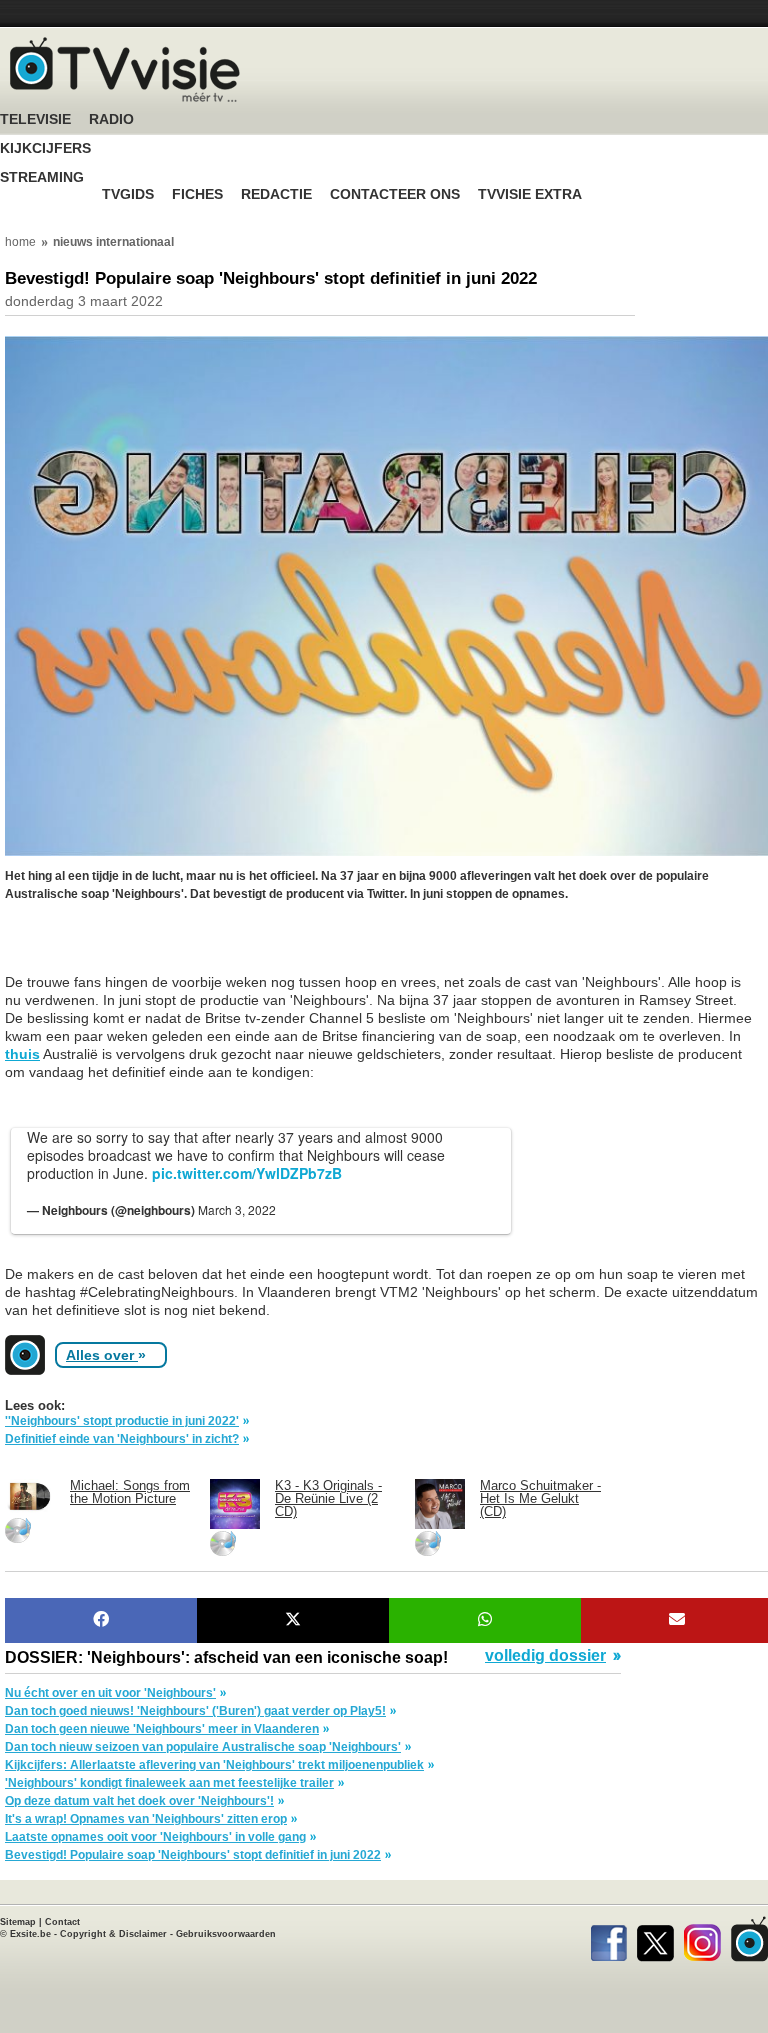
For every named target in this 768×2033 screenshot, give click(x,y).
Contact (62, 1922)
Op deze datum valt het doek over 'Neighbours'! (139, 1801)
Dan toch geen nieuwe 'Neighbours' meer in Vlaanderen (162, 1729)
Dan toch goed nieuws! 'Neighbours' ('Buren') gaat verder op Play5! (195, 1711)
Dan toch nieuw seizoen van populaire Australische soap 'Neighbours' (203, 1747)
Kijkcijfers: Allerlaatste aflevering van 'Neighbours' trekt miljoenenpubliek (214, 1765)
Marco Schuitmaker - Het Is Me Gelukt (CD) (540, 1498)
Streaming (42, 177)
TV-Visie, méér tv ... (125, 69)
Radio (111, 119)
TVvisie (749, 1939)
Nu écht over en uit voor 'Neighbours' (110, 1693)
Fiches (197, 194)
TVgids (128, 194)
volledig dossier (545, 1656)
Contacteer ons (395, 194)
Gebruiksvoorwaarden (226, 1934)
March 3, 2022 (237, 1209)
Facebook (608, 1939)
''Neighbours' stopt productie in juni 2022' (122, 1421)
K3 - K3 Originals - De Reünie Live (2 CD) (328, 1498)
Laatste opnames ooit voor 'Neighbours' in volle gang (155, 1837)
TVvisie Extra (530, 194)
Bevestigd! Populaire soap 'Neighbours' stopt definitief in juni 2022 (193, 1855)
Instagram (702, 1939)
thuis (22, 1054)
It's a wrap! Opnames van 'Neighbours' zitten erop (146, 1819)
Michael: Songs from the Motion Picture (130, 1492)
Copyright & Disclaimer (113, 1934)
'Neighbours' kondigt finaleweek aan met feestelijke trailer (169, 1783)
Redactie (276, 194)
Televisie (35, 119)
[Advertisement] (165, 948)
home (20, 242)
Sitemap (18, 1922)
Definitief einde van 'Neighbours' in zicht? (122, 1439)
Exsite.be (30, 1934)
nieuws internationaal (113, 242)
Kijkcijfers (45, 148)
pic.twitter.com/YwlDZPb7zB (247, 1173)
